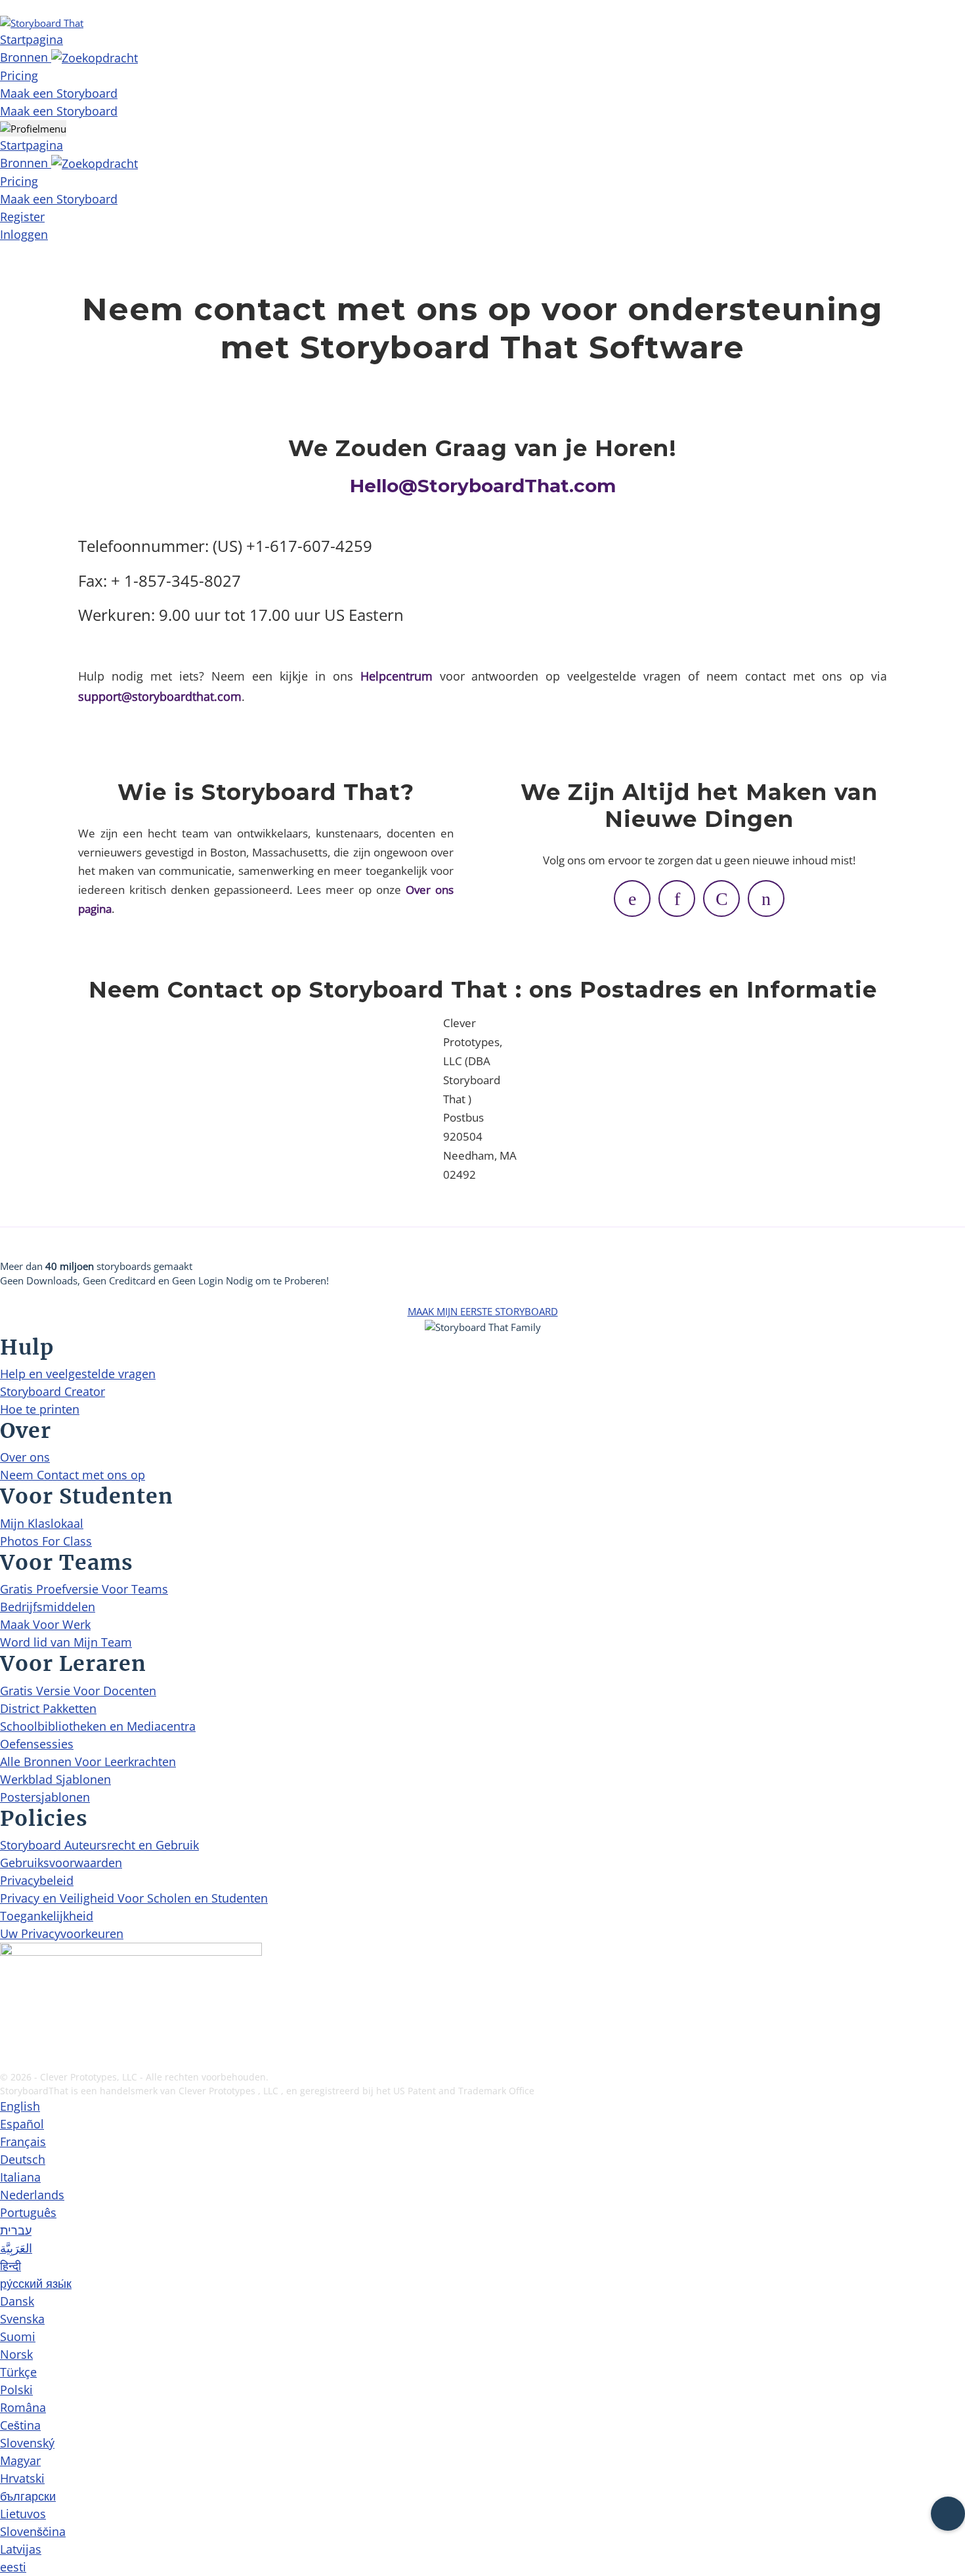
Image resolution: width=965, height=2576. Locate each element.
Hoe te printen (40, 1409)
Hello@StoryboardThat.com (483, 486)
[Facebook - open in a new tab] (8, 1998)
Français (23, 2142)
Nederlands (32, 2195)
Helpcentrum (397, 676)
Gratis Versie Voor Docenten (78, 1691)
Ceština (20, 2425)
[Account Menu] (33, 128)
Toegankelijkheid (47, 1916)
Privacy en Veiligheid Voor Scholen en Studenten (134, 1898)
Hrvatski (22, 2478)
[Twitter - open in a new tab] (8, 2040)
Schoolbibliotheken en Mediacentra (98, 1726)
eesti (13, 2567)
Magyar (20, 2460)
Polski (16, 2390)
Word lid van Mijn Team (66, 1642)
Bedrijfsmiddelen (48, 1607)
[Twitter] (677, 898)
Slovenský (27, 2443)
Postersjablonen (45, 1797)
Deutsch (23, 2159)
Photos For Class (46, 1541)
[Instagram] (766, 898)
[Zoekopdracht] (95, 57)
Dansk (17, 2301)
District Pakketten (48, 1708)
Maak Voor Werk (45, 1624)
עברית (16, 2230)
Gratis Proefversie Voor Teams (84, 1589)
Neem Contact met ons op (73, 1475)
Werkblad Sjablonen (55, 1779)
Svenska (22, 2319)
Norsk (16, 2354)
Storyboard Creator (53, 1391)
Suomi (18, 2336)
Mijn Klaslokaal (42, 1523)
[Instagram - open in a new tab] (8, 2019)
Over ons (25, 1457)
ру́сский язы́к (36, 2283)
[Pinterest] (721, 898)
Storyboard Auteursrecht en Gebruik (99, 1845)
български (28, 2496)
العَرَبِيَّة (16, 2248)
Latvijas (21, 2549)
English (20, 2106)
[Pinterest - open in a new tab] (8, 2061)
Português (28, 2212)
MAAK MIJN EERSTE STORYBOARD (483, 1311)
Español (22, 2124)
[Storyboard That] (42, 22)
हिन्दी (11, 2266)
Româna (23, 2407)
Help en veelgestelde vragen (78, 1374)
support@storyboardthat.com (160, 696)
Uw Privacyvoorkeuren (62, 1933)
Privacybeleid (37, 1880)
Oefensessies (37, 1744)
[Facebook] (632, 898)
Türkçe (18, 2372)
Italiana (20, 2177)
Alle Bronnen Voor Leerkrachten (88, 1762)
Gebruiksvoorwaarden (61, 1863)
